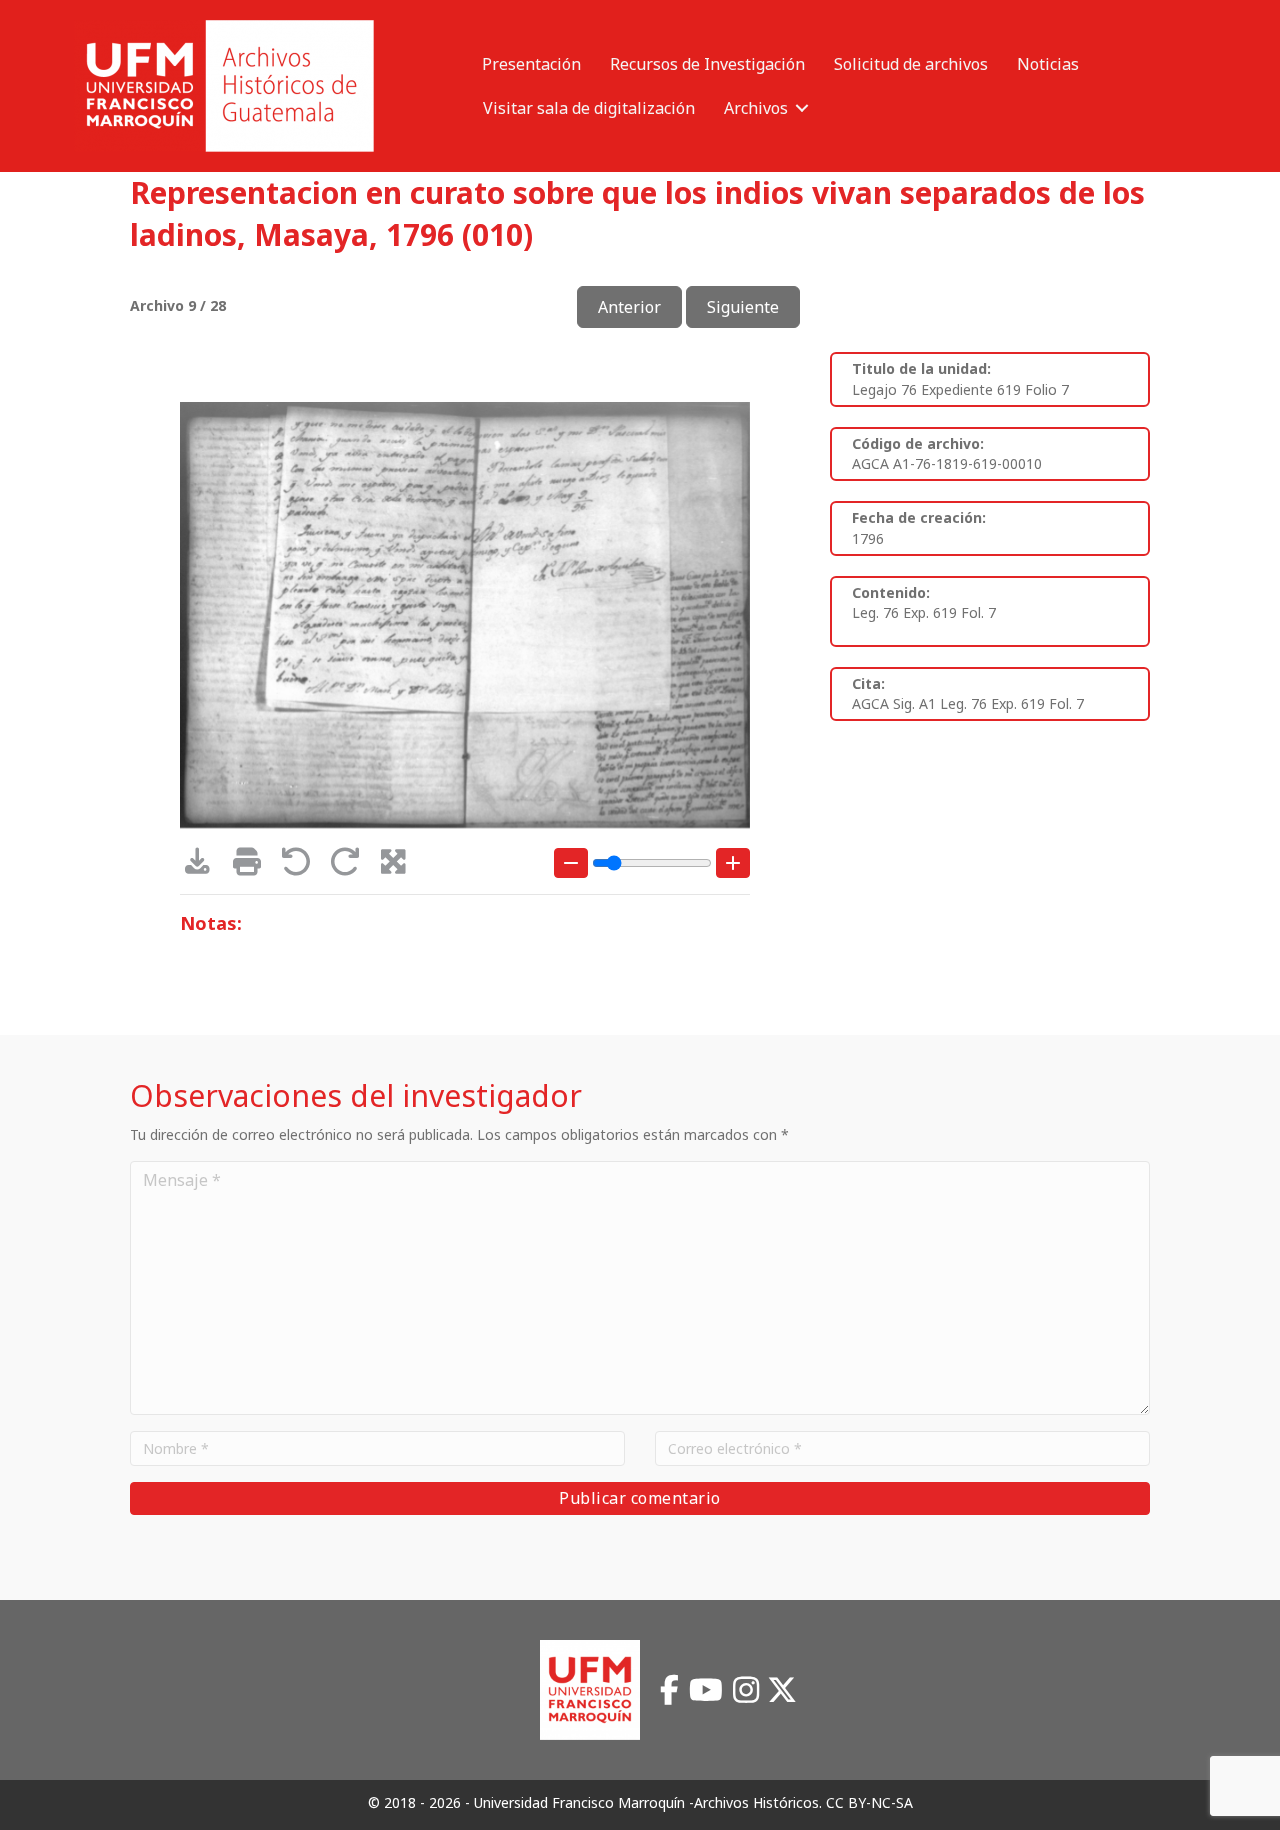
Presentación (531, 64)
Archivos (756, 108)
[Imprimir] (253, 866)
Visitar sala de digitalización (589, 108)
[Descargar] (204, 866)
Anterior (629, 307)
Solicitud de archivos (911, 64)
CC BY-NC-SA (869, 1802)
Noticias (1048, 64)
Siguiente (743, 307)
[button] (802, 108)
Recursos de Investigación (707, 64)
